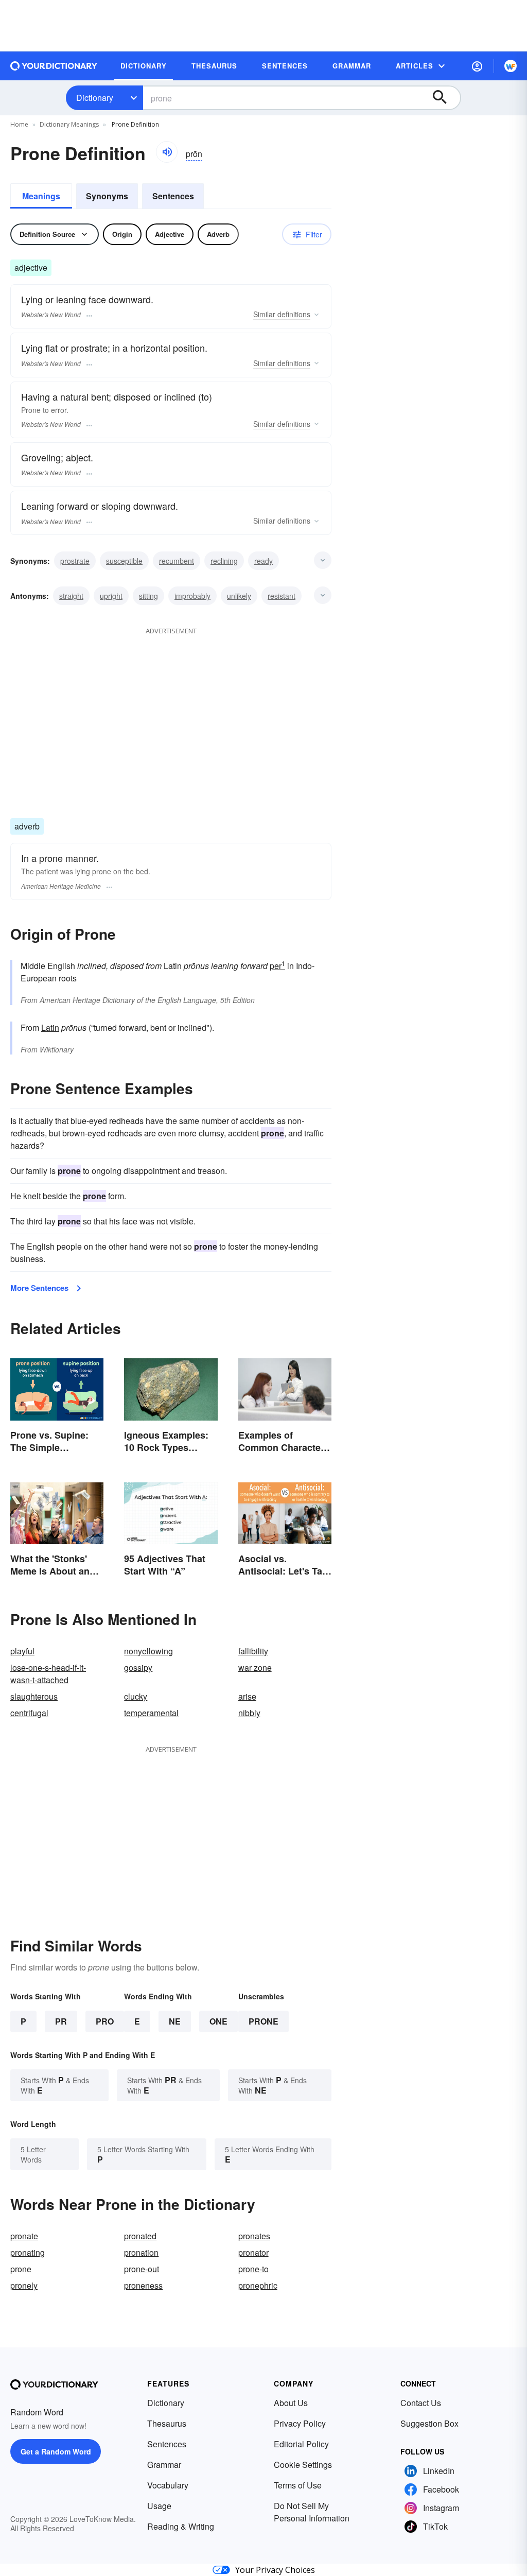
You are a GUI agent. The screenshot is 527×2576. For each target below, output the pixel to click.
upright (111, 596)
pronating (28, 2252)
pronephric (258, 2285)
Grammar (164, 2465)
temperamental (151, 1713)
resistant (282, 596)
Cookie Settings (303, 2465)
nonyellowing (148, 1651)
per (277, 966)
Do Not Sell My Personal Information (312, 2512)
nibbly (249, 1713)
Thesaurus (167, 2423)
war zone (255, 1667)
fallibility (253, 1651)
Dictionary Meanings (69, 124)
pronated (140, 2236)
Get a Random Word (56, 2451)
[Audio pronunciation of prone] (167, 152)
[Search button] (445, 98)
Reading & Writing (181, 2526)
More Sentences (39, 1288)
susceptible (124, 561)
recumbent (177, 561)
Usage (159, 2506)
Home (19, 124)
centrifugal (29, 1713)
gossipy (138, 1667)
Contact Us (421, 2403)
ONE (218, 2021)
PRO (105, 2021)
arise (247, 1696)
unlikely (239, 596)
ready (263, 561)
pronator (253, 2252)
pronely (24, 2285)
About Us (291, 2403)
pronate (24, 2236)
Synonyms (107, 196)
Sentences (173, 196)
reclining (224, 561)
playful (22, 1651)
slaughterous (34, 1696)
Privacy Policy (300, 2423)
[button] (477, 66)
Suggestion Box (429, 2423)
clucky (136, 1696)
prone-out (142, 2269)
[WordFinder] (511, 66)
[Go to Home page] (54, 66)
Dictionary (95, 98)
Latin (50, 1027)
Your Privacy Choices (275, 2570)
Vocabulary (168, 2485)
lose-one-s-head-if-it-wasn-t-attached (48, 1674)
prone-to (253, 2269)
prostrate (75, 561)
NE (175, 2021)
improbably (192, 596)
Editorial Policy (301, 2444)
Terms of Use (298, 2485)
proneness (143, 2285)
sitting (148, 596)
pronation (141, 2252)
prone (263, 2021)
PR (61, 2021)
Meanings (41, 196)
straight (71, 596)
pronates (254, 2236)
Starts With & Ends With (55, 2085)
